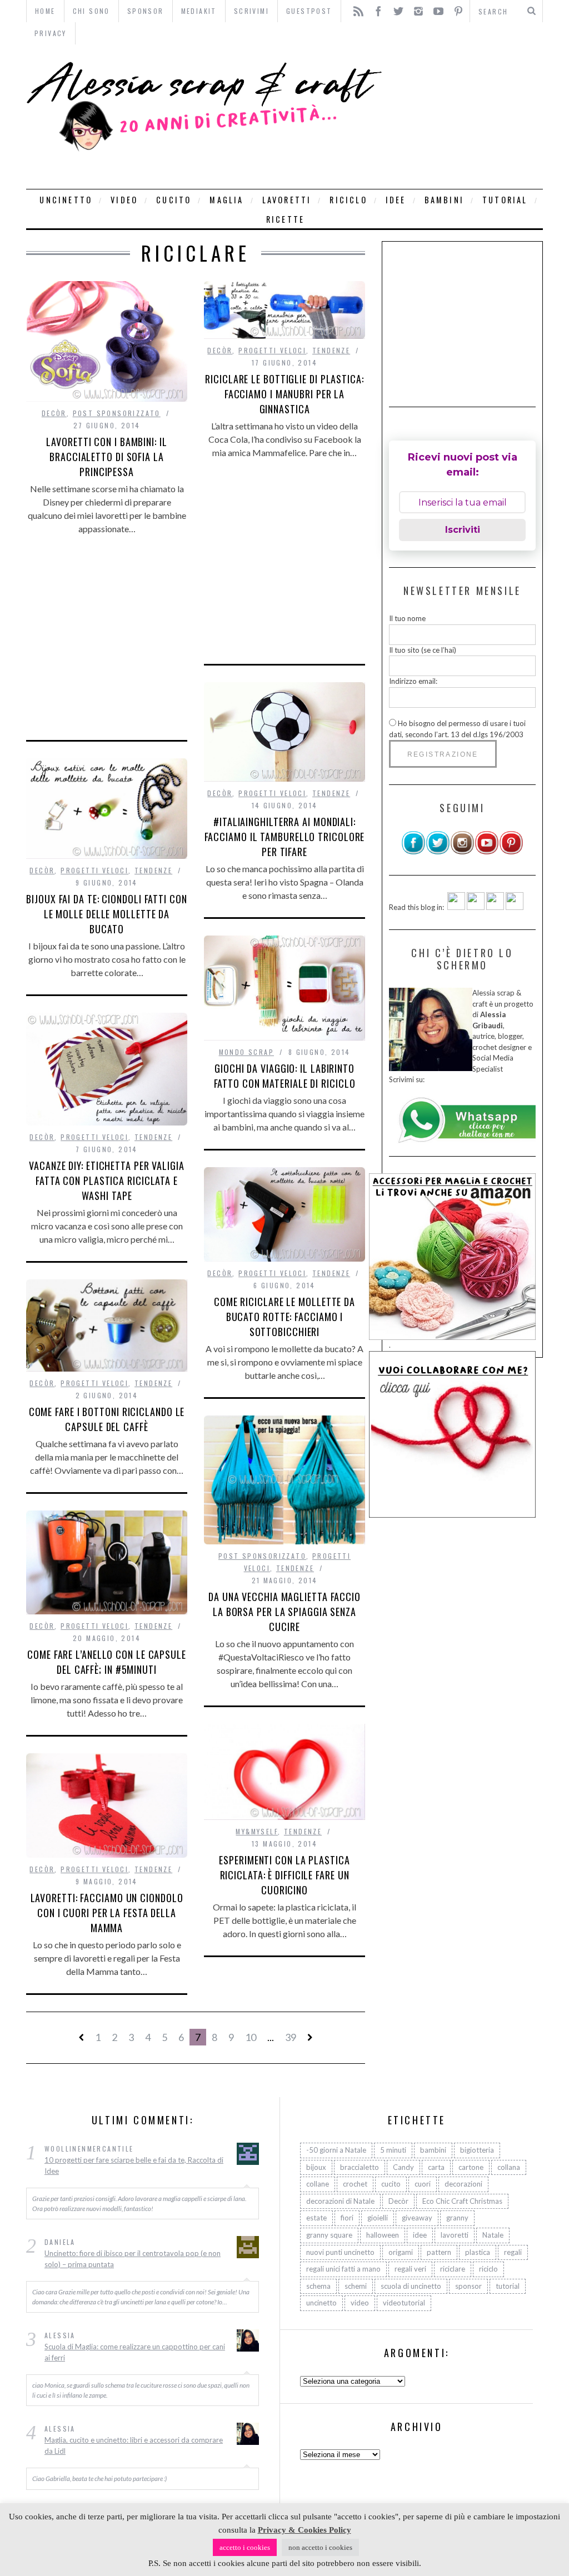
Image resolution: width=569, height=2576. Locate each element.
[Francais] (515, 907)
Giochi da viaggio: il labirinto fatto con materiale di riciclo (285, 1076)
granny (457, 2218)
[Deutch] (476, 907)
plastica (478, 2252)
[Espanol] (495, 907)
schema (318, 2286)
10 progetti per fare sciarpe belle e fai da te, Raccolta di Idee (134, 2165)
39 (291, 2037)
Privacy (51, 33)
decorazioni (463, 2184)
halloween (383, 2235)
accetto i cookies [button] (245, 2547)
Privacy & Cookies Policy (305, 2530)
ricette (285, 219)
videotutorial (404, 2303)
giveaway (417, 2218)
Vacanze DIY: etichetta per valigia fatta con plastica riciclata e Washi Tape (107, 1181)
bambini (444, 200)
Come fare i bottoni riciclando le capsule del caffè (107, 1419)
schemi (356, 2286)
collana (509, 2167)
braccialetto (360, 2167)
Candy (403, 2167)
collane (318, 2184)
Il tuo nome (407, 618)
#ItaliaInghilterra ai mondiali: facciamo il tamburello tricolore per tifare (285, 837)
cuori (423, 2184)
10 (251, 2037)
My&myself (257, 1831)
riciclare (453, 2269)
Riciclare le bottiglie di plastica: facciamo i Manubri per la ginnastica (284, 394)
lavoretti (287, 200)
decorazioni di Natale (340, 2201)
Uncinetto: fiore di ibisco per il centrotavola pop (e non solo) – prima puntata (133, 2259)
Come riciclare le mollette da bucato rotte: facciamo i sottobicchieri (284, 1317)
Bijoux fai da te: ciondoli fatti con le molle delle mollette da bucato (106, 914)
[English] (456, 907)
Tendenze (331, 350)
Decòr (54, 413)
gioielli (378, 2218)
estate (316, 2218)
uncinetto (66, 200)
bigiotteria (477, 2150)
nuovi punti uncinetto (340, 2252)
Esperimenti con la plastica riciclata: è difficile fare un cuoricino (284, 1875)
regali (513, 2252)
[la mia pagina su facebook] (413, 852)
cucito (174, 200)
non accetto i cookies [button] (320, 2547)
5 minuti (393, 2150)
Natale (493, 2235)
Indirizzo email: (413, 681)
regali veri (410, 2269)
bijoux (316, 2167)
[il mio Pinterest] (511, 852)
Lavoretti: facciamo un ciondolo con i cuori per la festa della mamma (107, 1913)
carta (436, 2167)
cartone (471, 2167)
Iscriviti (463, 530)
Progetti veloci (272, 350)
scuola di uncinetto (411, 2286)
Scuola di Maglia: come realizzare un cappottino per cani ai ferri (135, 2352)
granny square (329, 2235)
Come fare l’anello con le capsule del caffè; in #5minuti (107, 1662)
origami (401, 2252)
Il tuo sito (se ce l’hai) (423, 650)
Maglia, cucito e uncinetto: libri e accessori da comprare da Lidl (134, 2445)
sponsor (468, 2286)
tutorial (505, 200)
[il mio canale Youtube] (487, 852)
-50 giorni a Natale (336, 2150)
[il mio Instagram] (462, 852)
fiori (347, 2218)
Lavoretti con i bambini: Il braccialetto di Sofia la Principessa (106, 457)
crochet (355, 2184)
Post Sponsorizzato (117, 413)
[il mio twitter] (438, 852)
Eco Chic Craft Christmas (462, 2201)
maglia (226, 200)
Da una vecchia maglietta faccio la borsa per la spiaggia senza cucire (284, 1612)
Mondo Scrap (246, 1052)
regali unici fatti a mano (343, 2269)
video (124, 200)
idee (396, 200)
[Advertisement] (465, 117)
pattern (439, 2252)
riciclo (348, 200)
